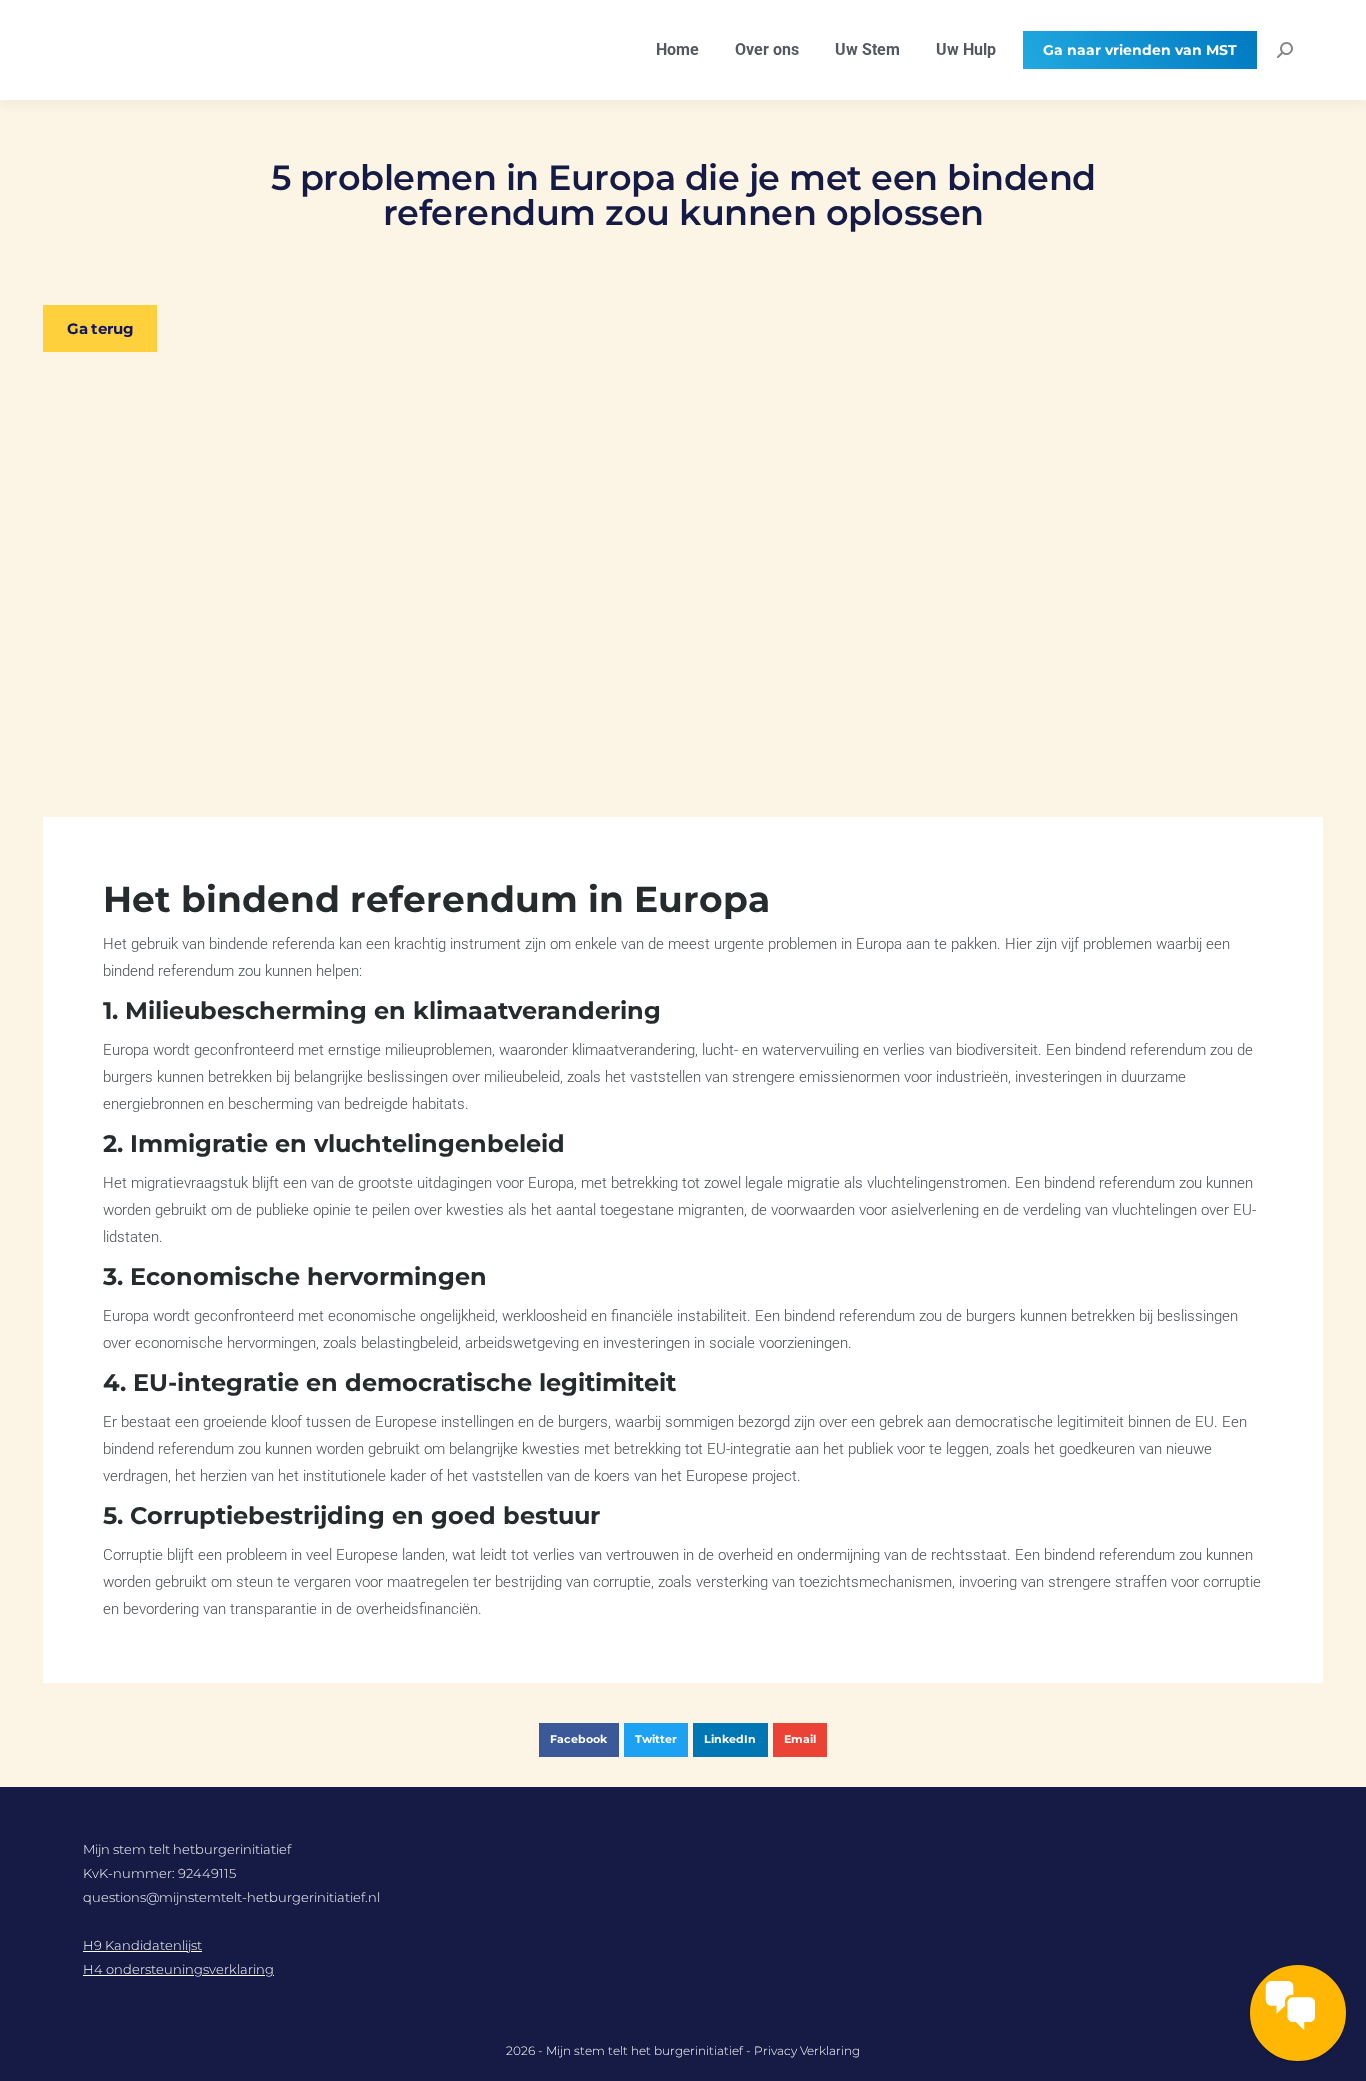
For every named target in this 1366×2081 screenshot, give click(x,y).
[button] (579, 1740)
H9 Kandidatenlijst (142, 1945)
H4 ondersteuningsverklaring (178, 1969)
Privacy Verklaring (807, 2050)
